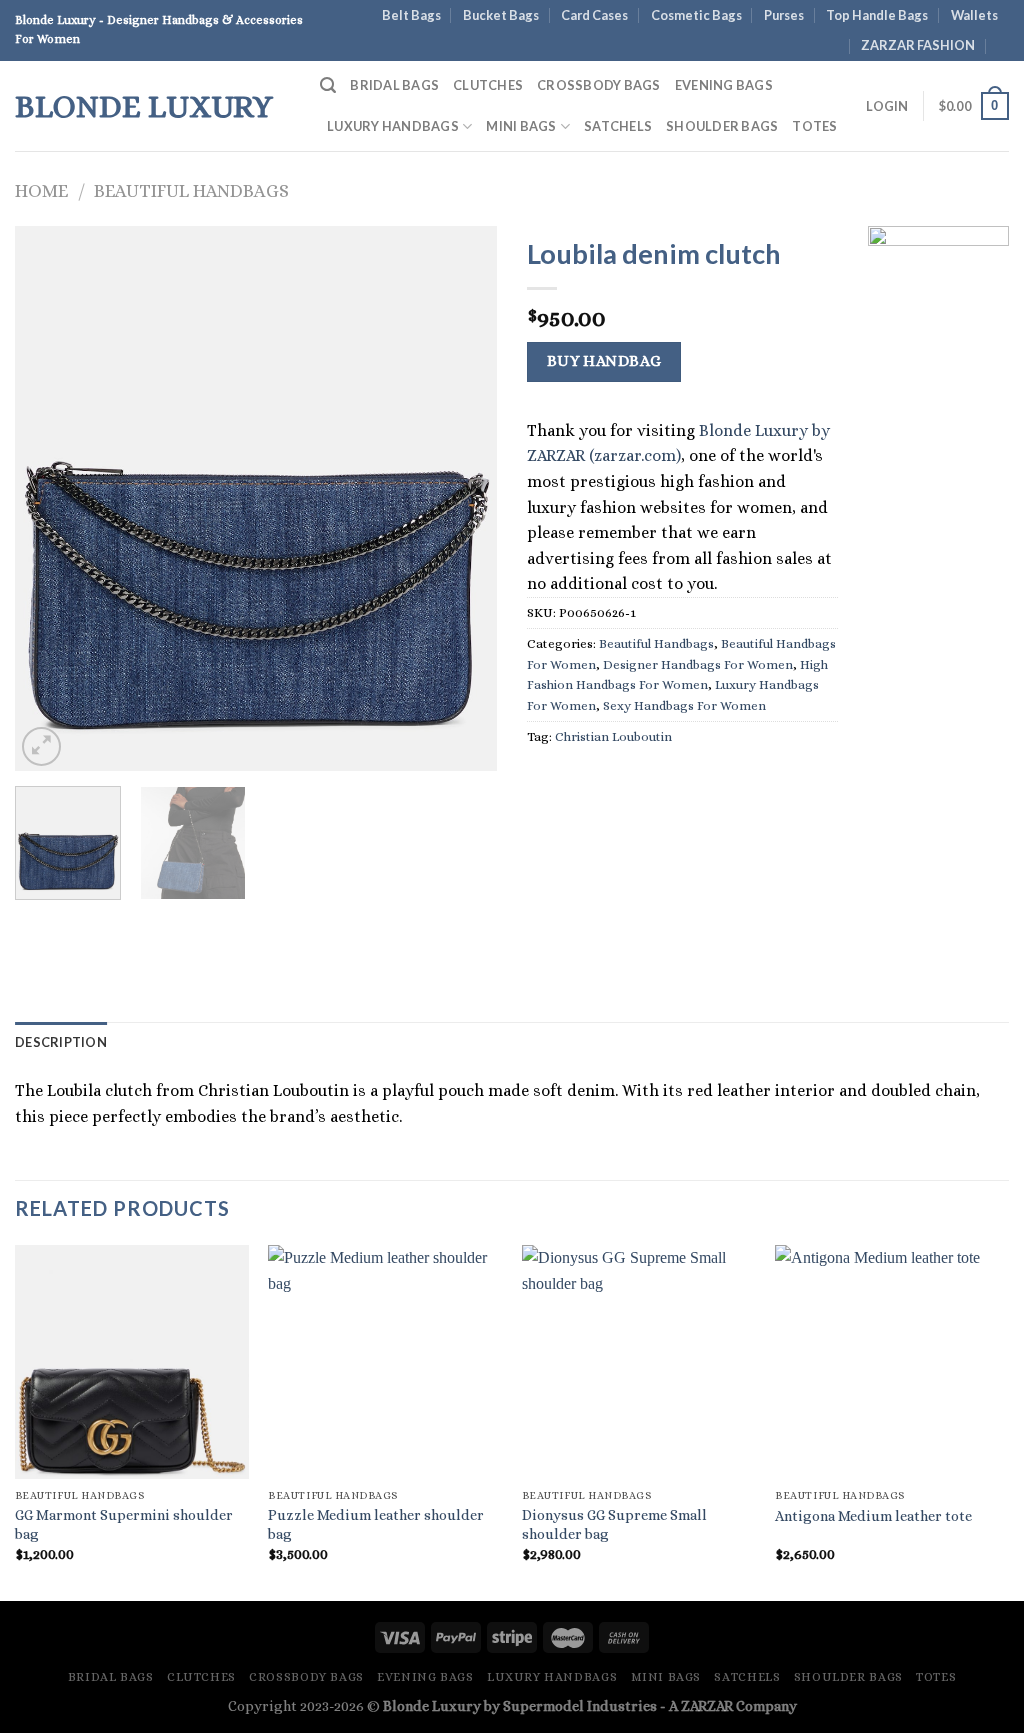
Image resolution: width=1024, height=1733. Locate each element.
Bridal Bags (394, 85)
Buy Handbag (604, 361)
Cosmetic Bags (696, 15)
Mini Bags (521, 126)
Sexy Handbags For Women (684, 705)
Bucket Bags (501, 15)
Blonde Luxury (144, 106)
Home (41, 190)
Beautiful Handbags (191, 190)
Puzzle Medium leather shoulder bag (376, 1524)
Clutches (488, 85)
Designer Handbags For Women (698, 664)
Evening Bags (724, 85)
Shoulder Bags (722, 126)
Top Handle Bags (877, 15)
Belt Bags (411, 15)
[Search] (328, 85)
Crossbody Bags (599, 85)
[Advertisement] (938, 630)
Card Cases (594, 15)
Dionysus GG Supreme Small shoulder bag (614, 1524)
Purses (784, 15)
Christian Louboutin (613, 736)
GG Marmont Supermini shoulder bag (124, 1524)
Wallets (974, 15)
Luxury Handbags (393, 126)
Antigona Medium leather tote (873, 1516)
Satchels (618, 126)
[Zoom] (41, 746)
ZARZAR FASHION (918, 45)
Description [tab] (61, 1042)
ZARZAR (707, 1706)
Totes (814, 126)
